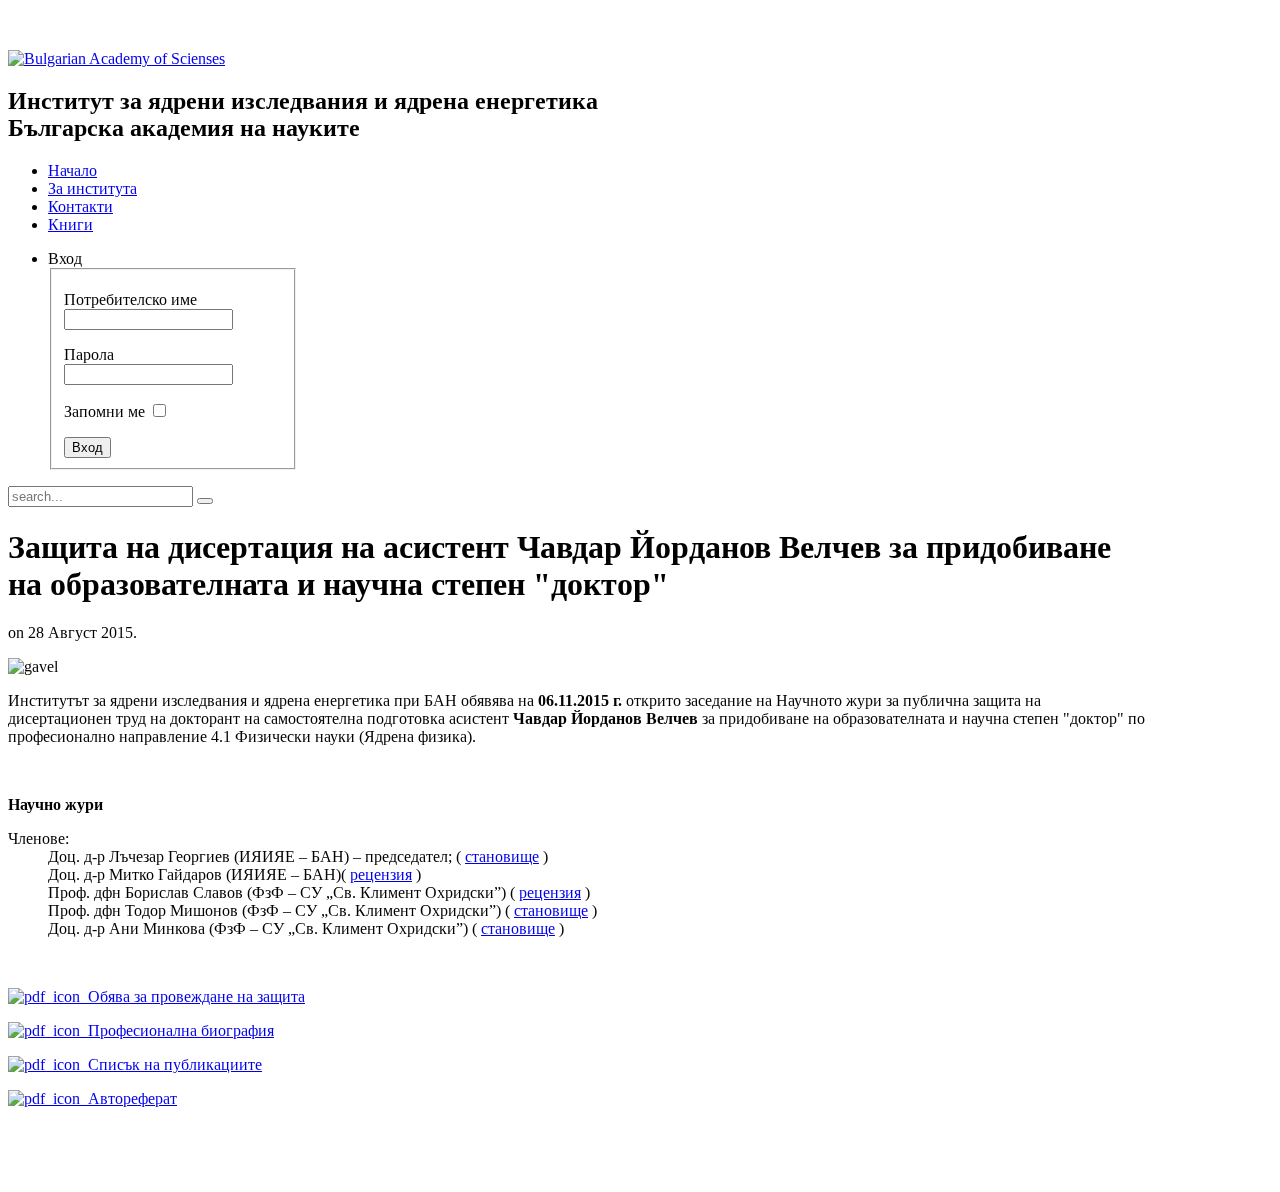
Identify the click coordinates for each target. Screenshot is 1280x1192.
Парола (89, 354)
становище (502, 856)
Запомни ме (104, 411)
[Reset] (205, 501)
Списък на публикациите (171, 1064)
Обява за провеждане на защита (192, 996)
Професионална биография (177, 1030)
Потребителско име (130, 299)
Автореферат (128, 1098)
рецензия (381, 874)
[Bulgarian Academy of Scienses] (116, 58)
